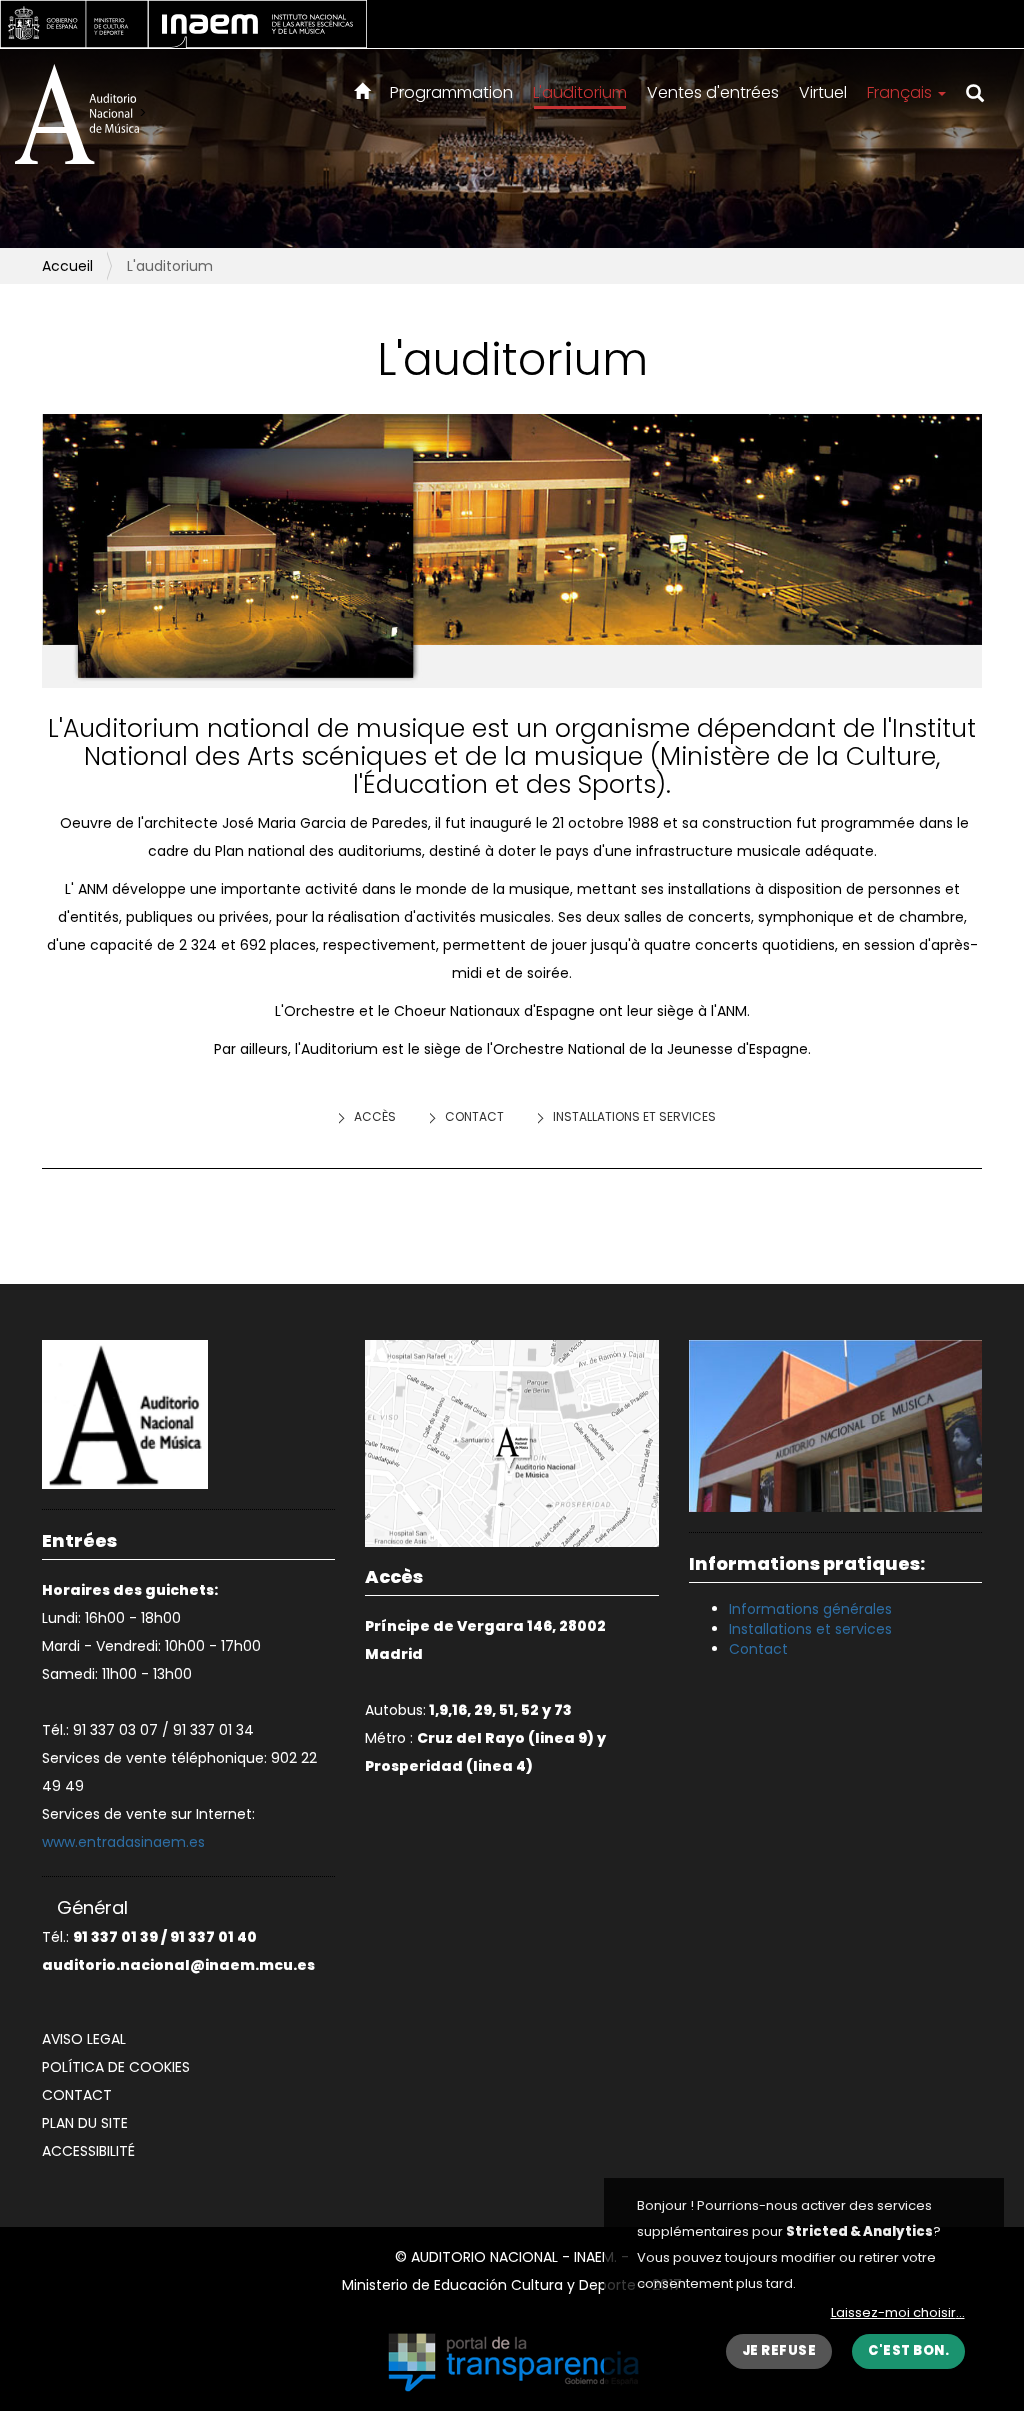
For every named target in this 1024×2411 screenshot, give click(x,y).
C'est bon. (908, 2350)
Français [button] (901, 92)
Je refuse (779, 2350)
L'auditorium (580, 92)
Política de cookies (116, 2067)
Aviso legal (84, 2039)
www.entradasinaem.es (123, 1842)
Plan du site (85, 2123)
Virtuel (823, 92)
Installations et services (634, 1116)
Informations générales (810, 1609)
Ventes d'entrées (713, 92)
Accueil (67, 266)
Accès (375, 1116)
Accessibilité (88, 2151)
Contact (474, 1116)
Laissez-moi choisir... (898, 2313)
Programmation (451, 92)
